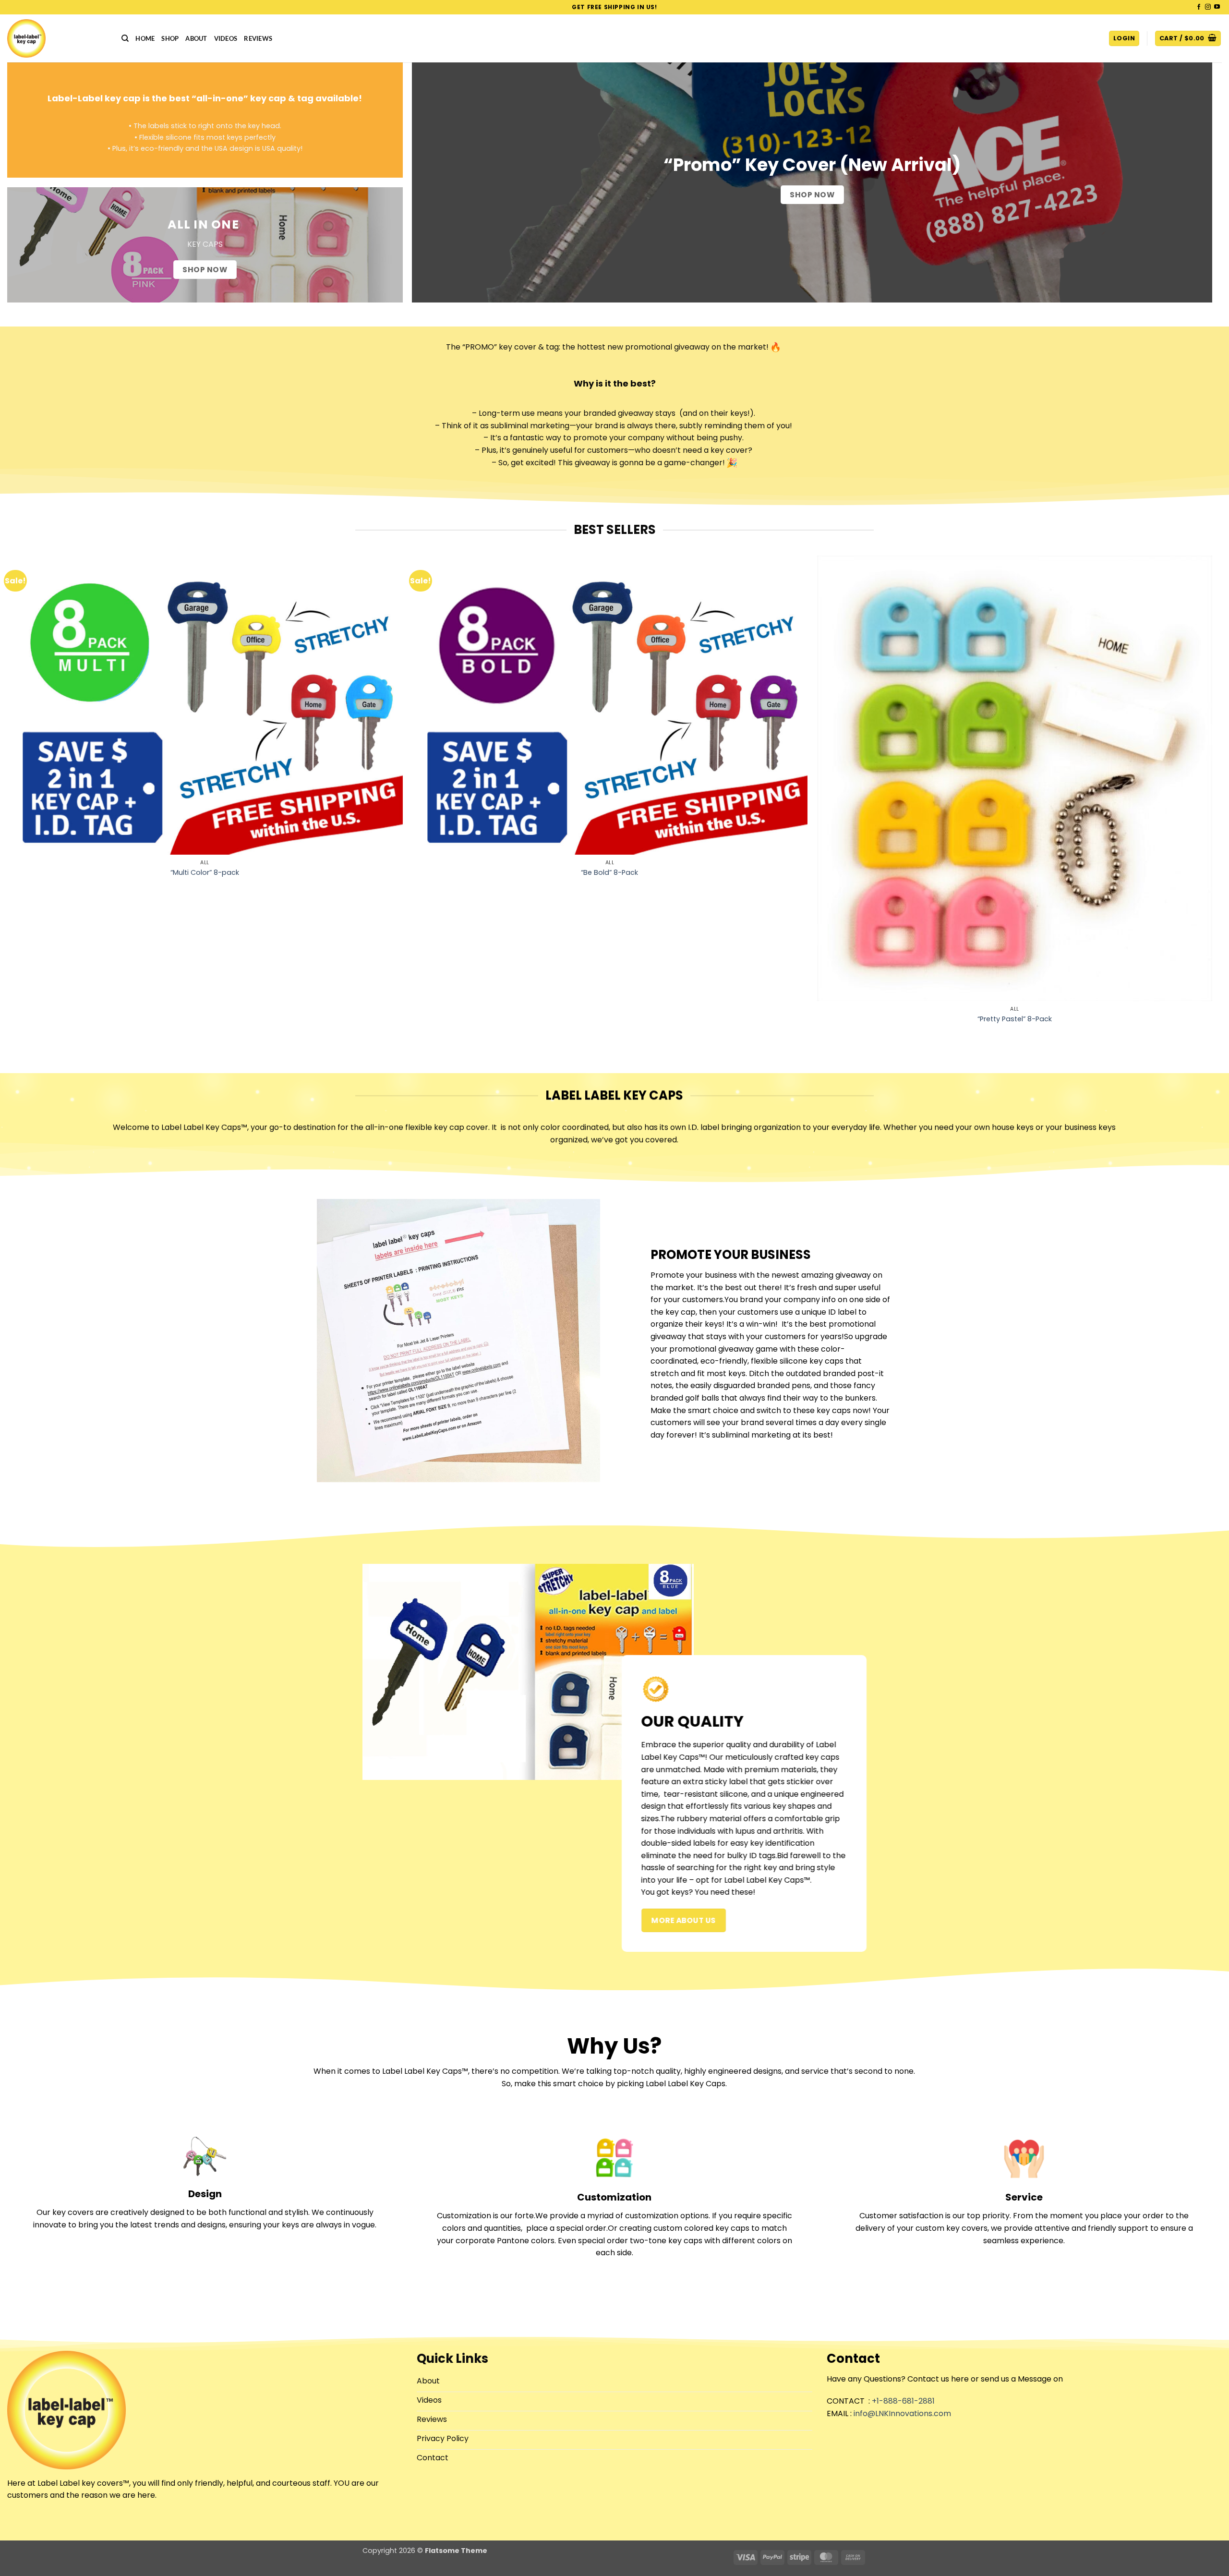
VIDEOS (226, 38)
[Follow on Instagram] (1208, 7)
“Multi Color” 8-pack (205, 873)
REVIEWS (258, 38)
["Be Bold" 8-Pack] (610, 705)
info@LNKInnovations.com (902, 2413)
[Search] (125, 38)
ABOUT (196, 38)
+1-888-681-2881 (903, 2401)
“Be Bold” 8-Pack (609, 873)
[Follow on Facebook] (1199, 7)
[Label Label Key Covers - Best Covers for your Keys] (57, 38)
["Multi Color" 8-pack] (205, 705)
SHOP (170, 38)
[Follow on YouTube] (1217, 7)
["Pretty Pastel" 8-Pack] (1015, 778)
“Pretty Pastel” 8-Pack (1015, 1019)
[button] (1124, 39)
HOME (145, 38)
